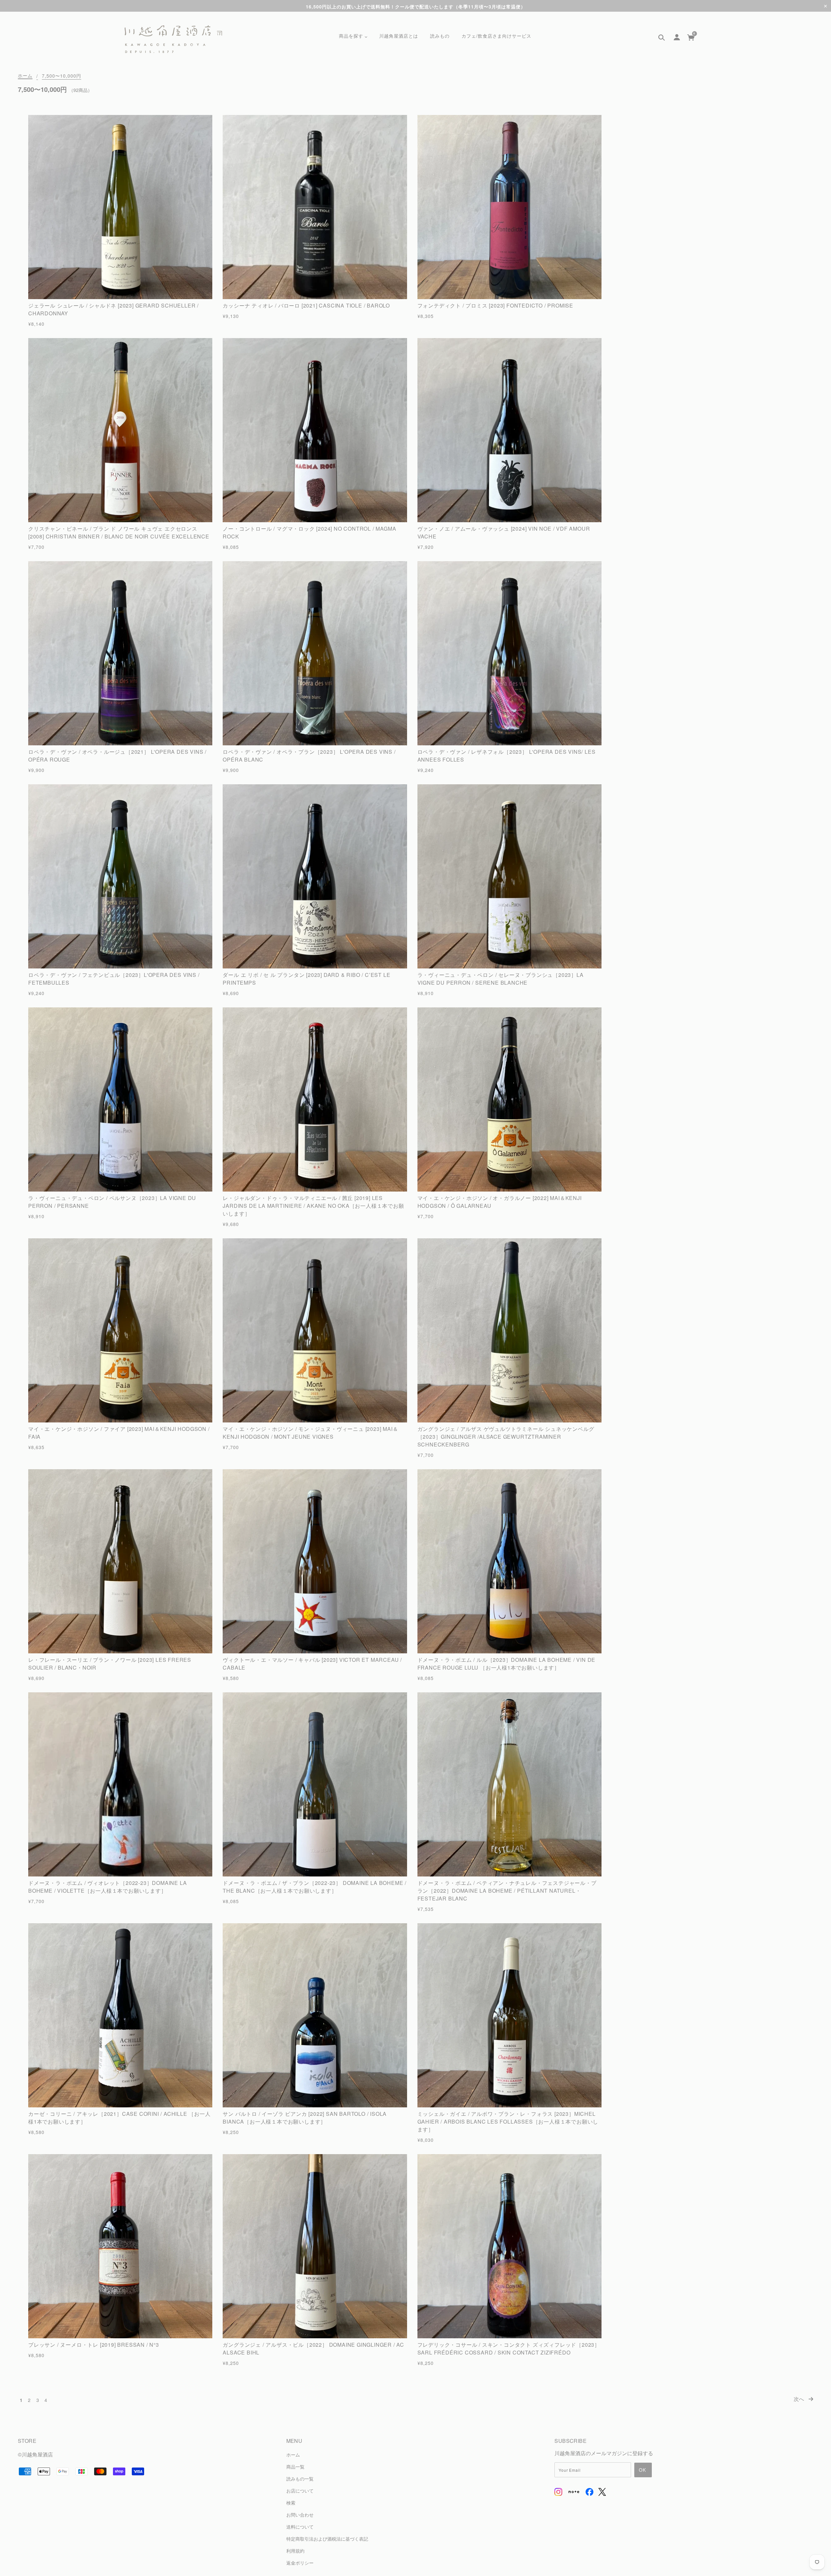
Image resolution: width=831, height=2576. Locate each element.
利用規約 (295, 2551)
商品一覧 (295, 2466)
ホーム (25, 76)
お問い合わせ (300, 2514)
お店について (300, 2490)
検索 (291, 2502)
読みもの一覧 (300, 2478)
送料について (300, 2526)
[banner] (173, 39)
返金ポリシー (300, 2563)
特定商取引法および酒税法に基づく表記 (327, 2538)
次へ (800, 2399)
